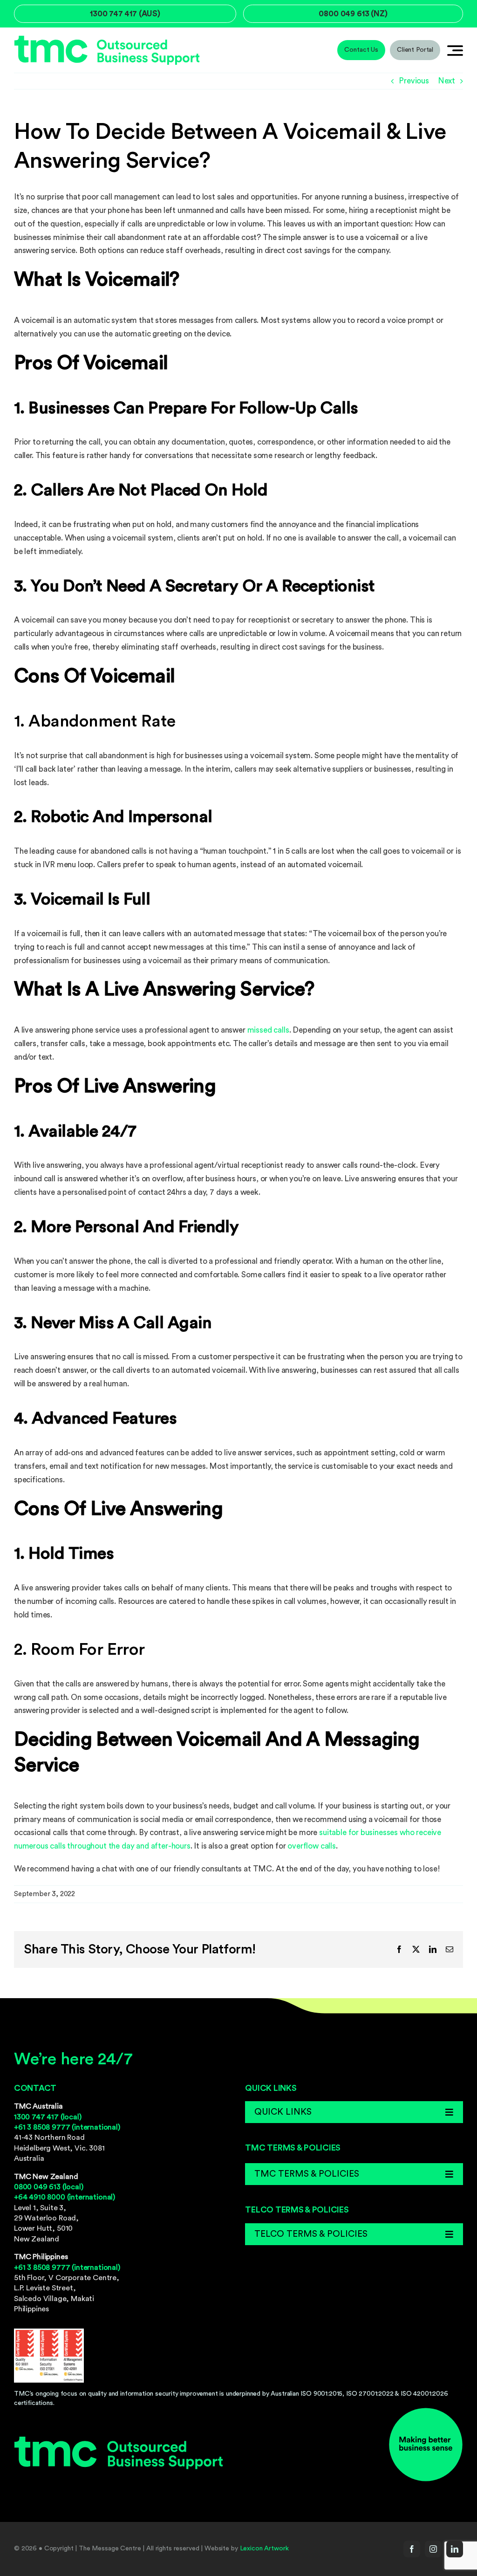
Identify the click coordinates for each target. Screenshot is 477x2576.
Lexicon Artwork (264, 2549)
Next (446, 81)
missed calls (268, 1030)
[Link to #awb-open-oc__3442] (455, 50)
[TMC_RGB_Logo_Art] (107, 39)
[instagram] (433, 2549)
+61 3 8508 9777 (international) (67, 2127)
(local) (48, 2117)
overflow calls (312, 1846)
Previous (414, 81)
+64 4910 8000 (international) (65, 2197)
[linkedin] (455, 2549)
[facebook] (412, 2549)
